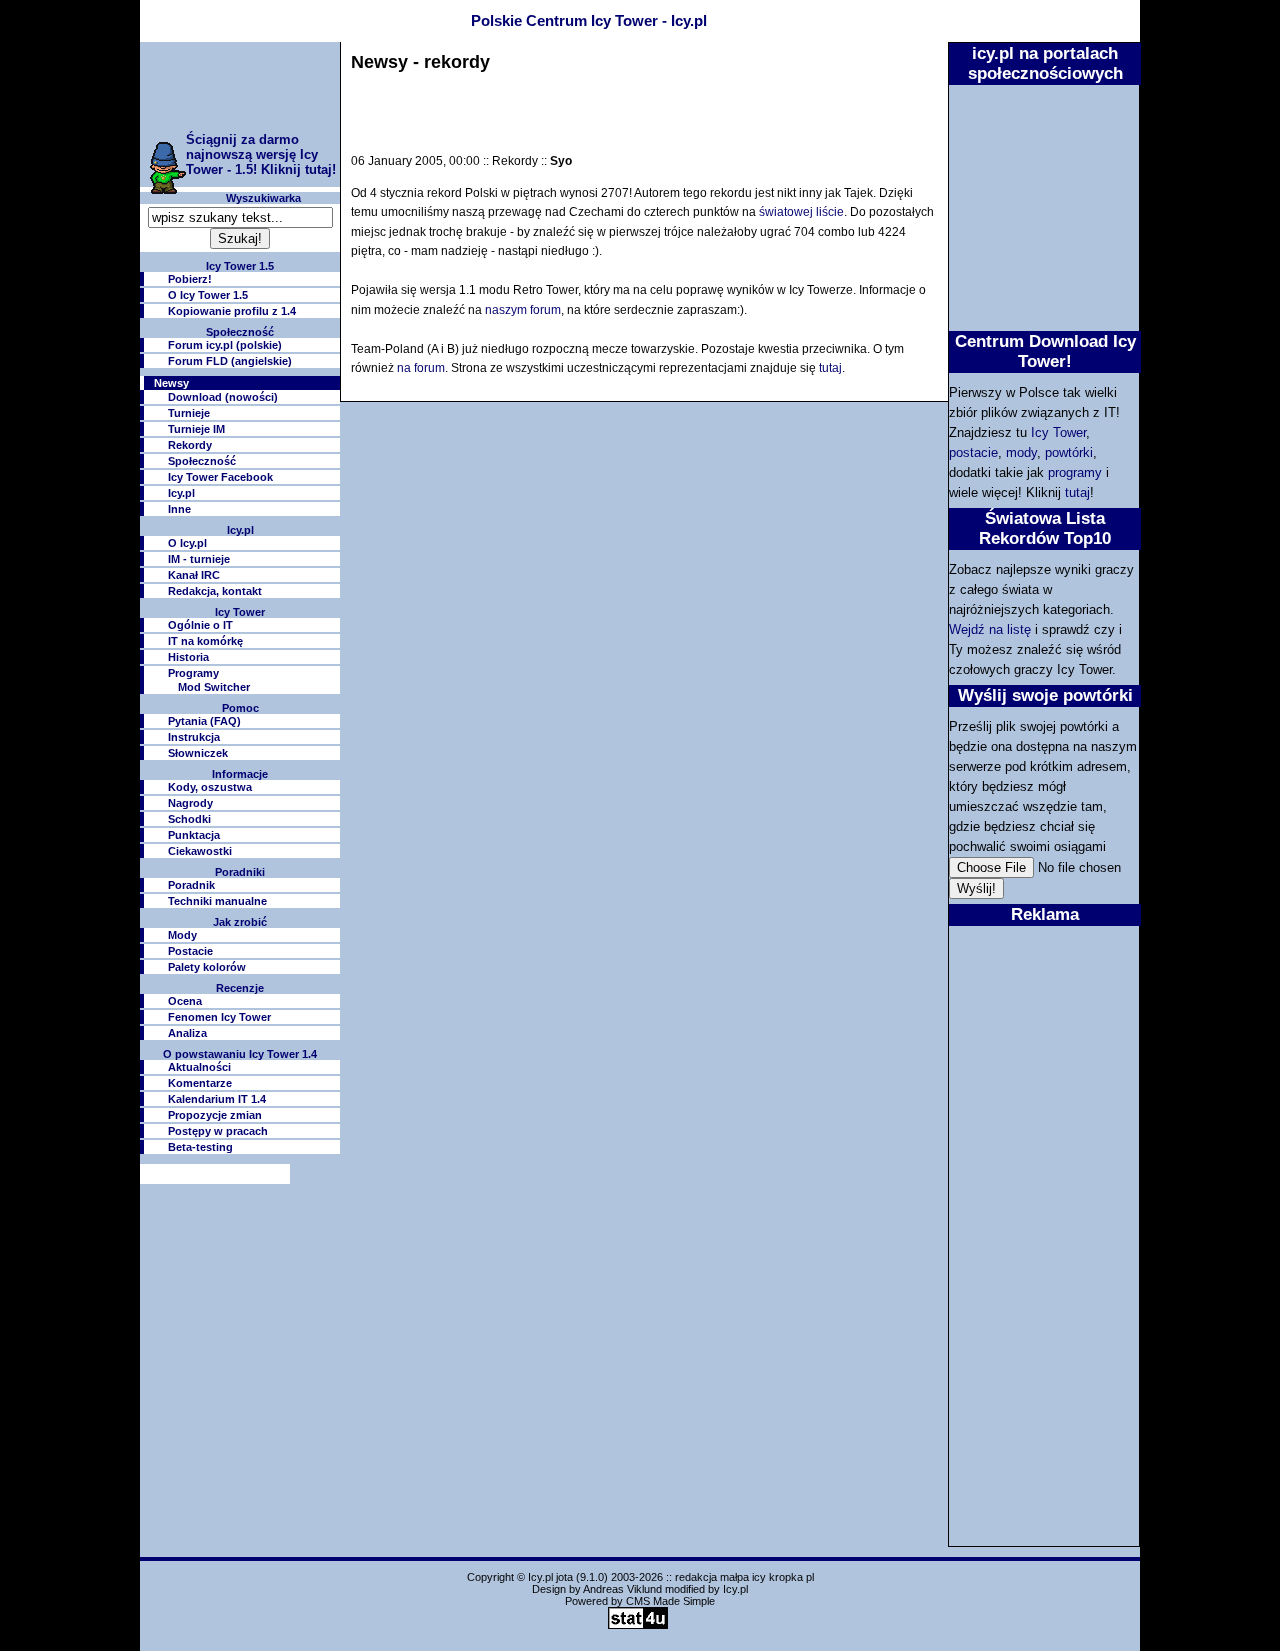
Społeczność (202, 461)
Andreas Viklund (622, 1589)
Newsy (171, 383)
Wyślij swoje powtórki (1045, 695)
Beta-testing (200, 1147)
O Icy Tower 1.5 (208, 295)
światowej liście (801, 212)
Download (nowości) (223, 397)
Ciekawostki (200, 851)
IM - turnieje (199, 559)
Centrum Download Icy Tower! (1045, 351)
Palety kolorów (207, 967)
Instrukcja (194, 737)
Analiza (187, 1033)
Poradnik (191, 885)
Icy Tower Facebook (220, 477)
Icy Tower (1058, 432)
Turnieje (189, 413)
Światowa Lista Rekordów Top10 (1045, 528)
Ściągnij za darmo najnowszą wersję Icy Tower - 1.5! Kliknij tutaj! (261, 154)
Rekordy (190, 445)
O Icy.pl (187, 543)
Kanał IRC (194, 575)
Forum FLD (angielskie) (230, 361)
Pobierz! (190, 279)
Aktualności (199, 1067)
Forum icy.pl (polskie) (225, 345)
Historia (188, 657)
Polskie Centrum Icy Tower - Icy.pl (589, 21)
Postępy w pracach (218, 1131)
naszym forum (523, 310)
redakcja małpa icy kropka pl (744, 1577)
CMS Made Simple (670, 1601)
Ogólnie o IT (200, 625)
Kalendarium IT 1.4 (217, 1099)
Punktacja (194, 835)
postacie (973, 452)
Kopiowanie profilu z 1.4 (232, 311)
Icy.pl (181, 493)
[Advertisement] (240, 87)
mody (1021, 452)
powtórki (1069, 452)
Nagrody (190, 803)
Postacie (190, 951)
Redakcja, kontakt (215, 591)
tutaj (1077, 492)
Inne (179, 509)
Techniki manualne (217, 901)
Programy (193, 673)
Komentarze (200, 1083)
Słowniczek (198, 753)
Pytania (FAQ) (204, 721)
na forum (421, 368)
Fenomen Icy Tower (219, 1017)
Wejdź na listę (990, 629)
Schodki (189, 819)
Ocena (185, 1001)
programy (1075, 472)
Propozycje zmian (215, 1115)
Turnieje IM (196, 429)
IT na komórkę (205, 641)
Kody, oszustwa (210, 787)
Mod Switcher (214, 687)
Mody (182, 935)
